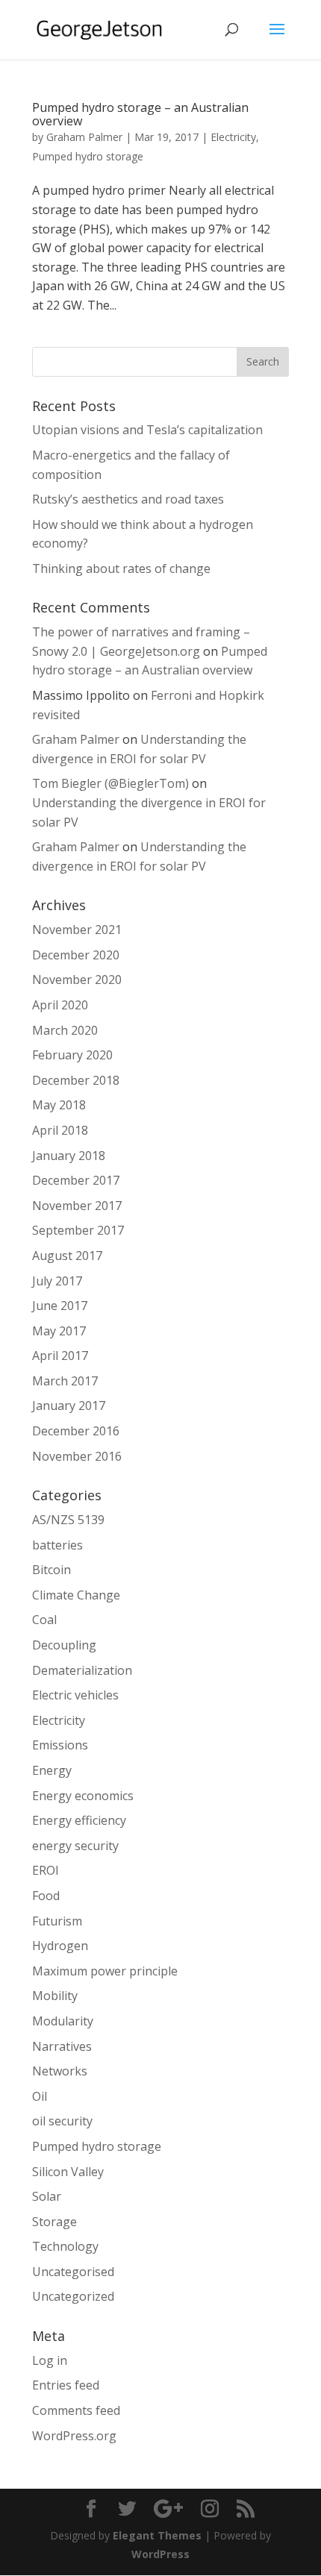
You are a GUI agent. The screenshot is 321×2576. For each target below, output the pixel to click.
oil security (62, 2121)
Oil (40, 2096)
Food (46, 1896)
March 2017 (65, 1381)
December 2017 (76, 1180)
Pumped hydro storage (88, 156)
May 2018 (59, 1105)
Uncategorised (73, 2272)
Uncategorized (73, 2296)
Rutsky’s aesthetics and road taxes (128, 499)
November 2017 (77, 1206)
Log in (50, 2360)
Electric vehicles (75, 1695)
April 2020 (60, 1005)
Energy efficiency (79, 1820)
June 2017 (60, 1306)
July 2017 (57, 1281)
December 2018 (76, 1080)
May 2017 (59, 1331)
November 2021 (77, 930)
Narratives (62, 2046)
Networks (60, 2071)
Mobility (55, 1996)
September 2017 (78, 1230)
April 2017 (60, 1356)
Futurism (57, 1921)
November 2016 (77, 1456)
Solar (47, 2196)
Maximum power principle (105, 1971)
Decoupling (64, 1645)
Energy (52, 1770)
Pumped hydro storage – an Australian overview (140, 114)
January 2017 (69, 1405)
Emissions (60, 1745)
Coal (44, 1620)
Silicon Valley (68, 2172)
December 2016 (76, 1431)
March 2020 (65, 1030)
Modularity (63, 2021)
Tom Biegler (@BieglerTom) (110, 783)
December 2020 (76, 955)
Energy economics (83, 1796)
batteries (57, 1545)
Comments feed (76, 2410)
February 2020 (72, 1055)
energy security (75, 1846)
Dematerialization (82, 1670)
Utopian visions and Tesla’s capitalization (147, 430)
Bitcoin (52, 1570)
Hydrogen (60, 1946)
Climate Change (76, 1595)
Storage (54, 2222)
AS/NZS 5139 (68, 1520)
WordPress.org (74, 2436)
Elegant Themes (157, 2535)
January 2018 (69, 1156)
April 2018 (60, 1130)
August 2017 (67, 1256)
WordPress (160, 2554)
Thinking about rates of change (121, 568)
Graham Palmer (84, 137)
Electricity (233, 137)
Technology (65, 2246)
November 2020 (77, 980)
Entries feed (66, 2385)
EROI (46, 1870)
